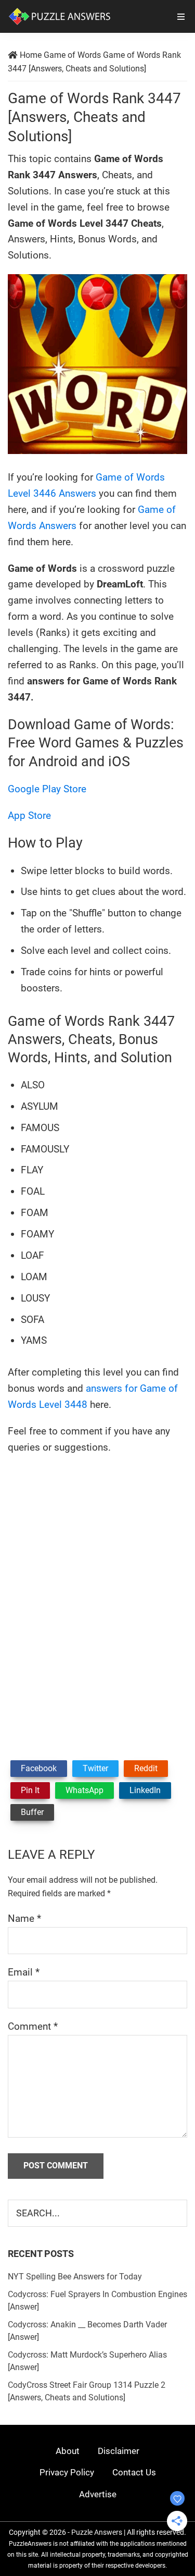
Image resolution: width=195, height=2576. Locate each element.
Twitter (95, 1768)
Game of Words (72, 55)
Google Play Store (47, 789)
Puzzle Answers (97, 2532)
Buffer (32, 1812)
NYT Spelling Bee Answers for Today (75, 2277)
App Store (29, 815)
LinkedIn (145, 1790)
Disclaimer (119, 2451)
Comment (33, 2026)
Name (24, 1918)
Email (24, 1972)
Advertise (98, 2494)
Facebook (39, 1768)
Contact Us (134, 2472)
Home (31, 55)
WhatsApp (84, 1790)
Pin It (30, 1790)
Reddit (146, 1768)
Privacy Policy (67, 2472)
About (68, 2451)
